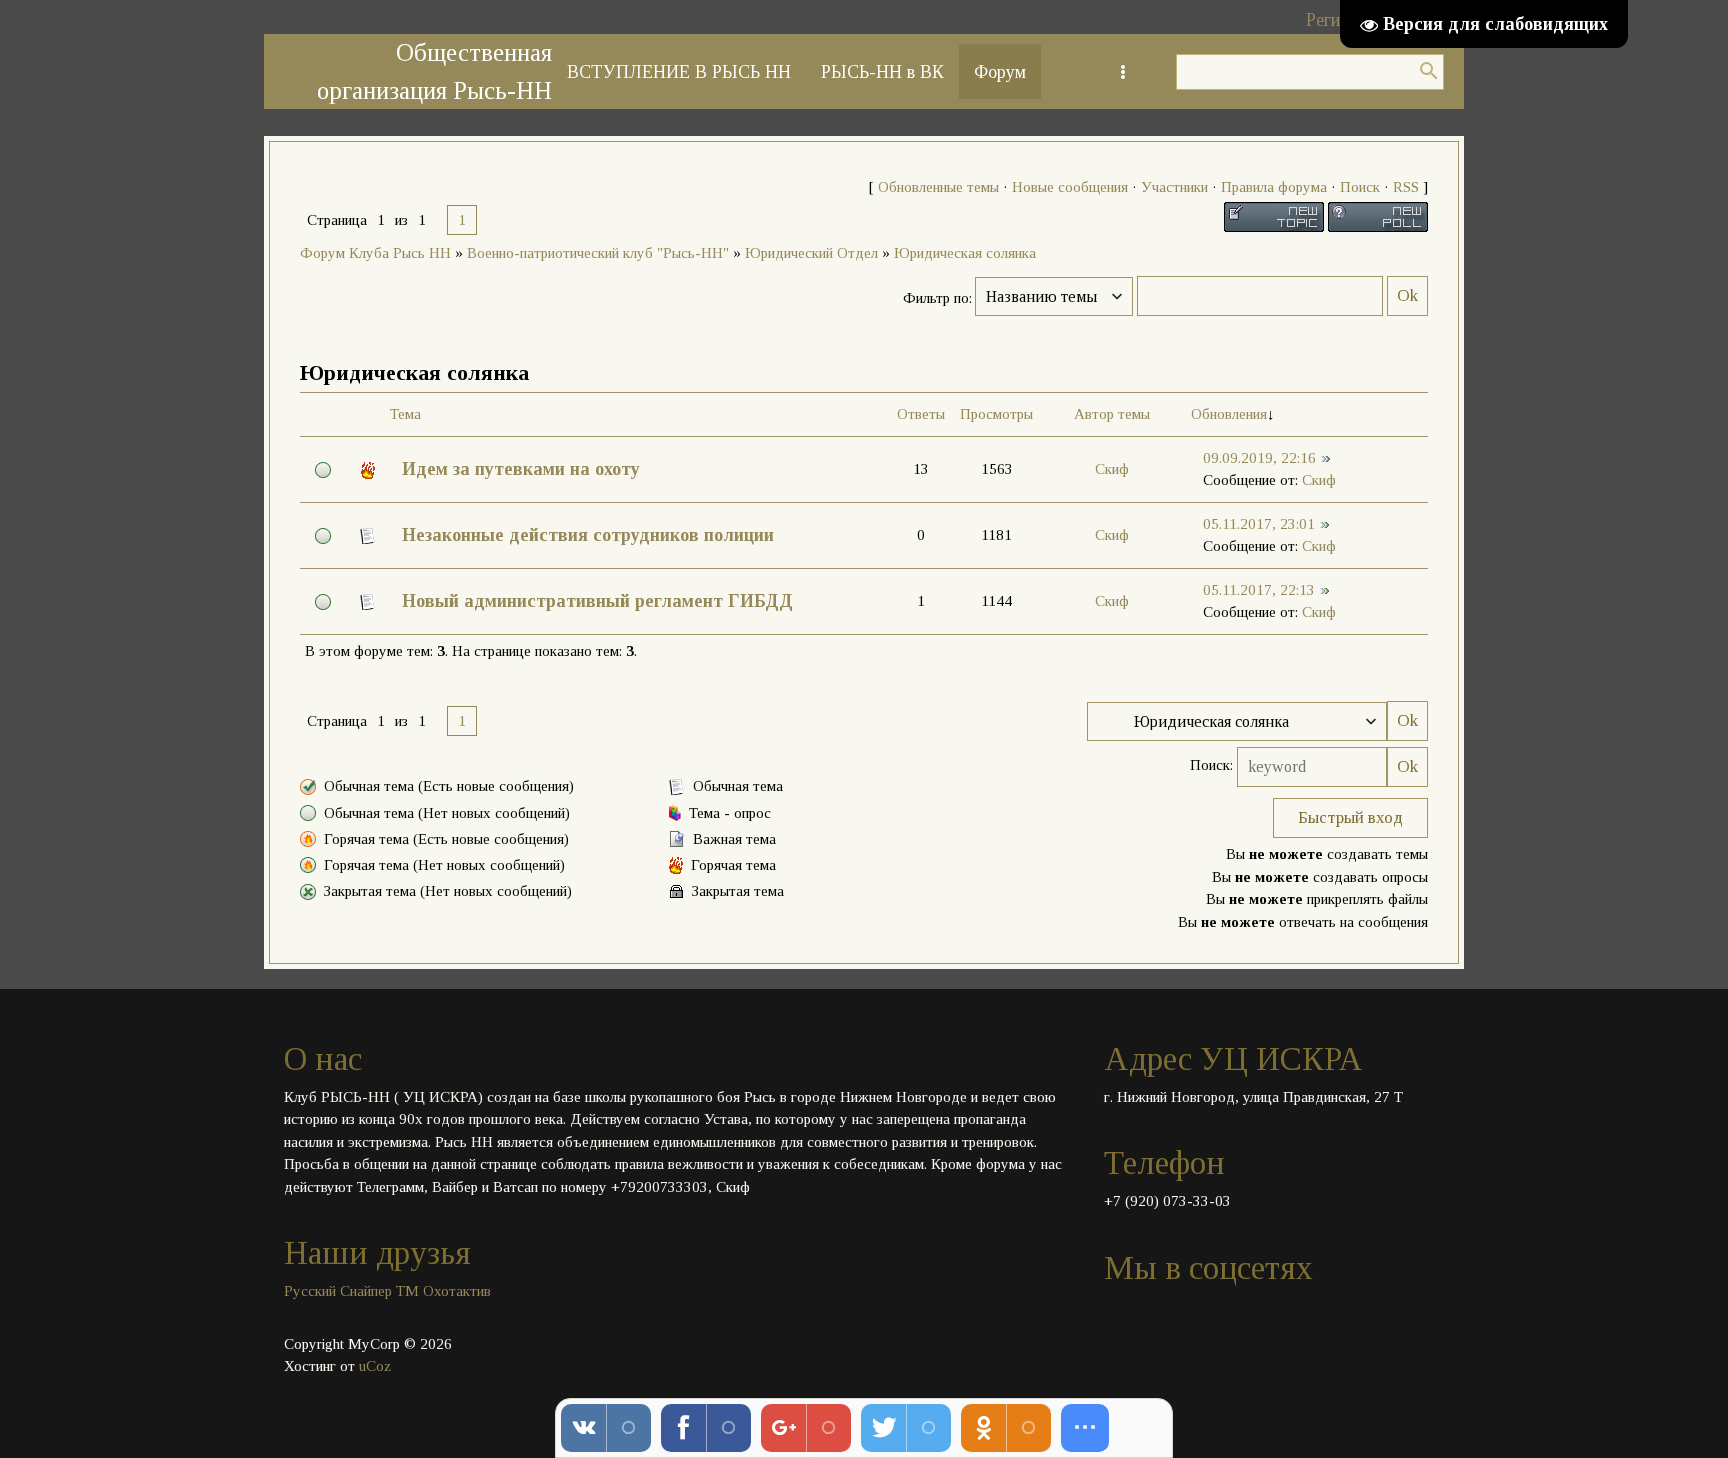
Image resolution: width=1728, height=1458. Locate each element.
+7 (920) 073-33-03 (1167, 1201)
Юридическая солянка (965, 253)
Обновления (1229, 414)
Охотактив (457, 1291)
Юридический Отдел (811, 253)
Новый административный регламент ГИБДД (597, 601)
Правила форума (1274, 187)
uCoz (375, 1366)
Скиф (1112, 469)
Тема (405, 414)
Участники (1174, 187)
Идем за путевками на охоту (521, 469)
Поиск (1360, 187)
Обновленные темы (938, 187)
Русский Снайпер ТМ (351, 1291)
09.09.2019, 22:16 (1259, 458)
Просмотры (996, 414)
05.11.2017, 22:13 (1259, 590)
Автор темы (1112, 414)
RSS (1406, 187)
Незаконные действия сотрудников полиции (588, 535)
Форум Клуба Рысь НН (375, 253)
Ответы (921, 414)
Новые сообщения (1070, 187)
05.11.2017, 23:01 (1259, 524)
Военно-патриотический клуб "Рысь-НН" (598, 253)
